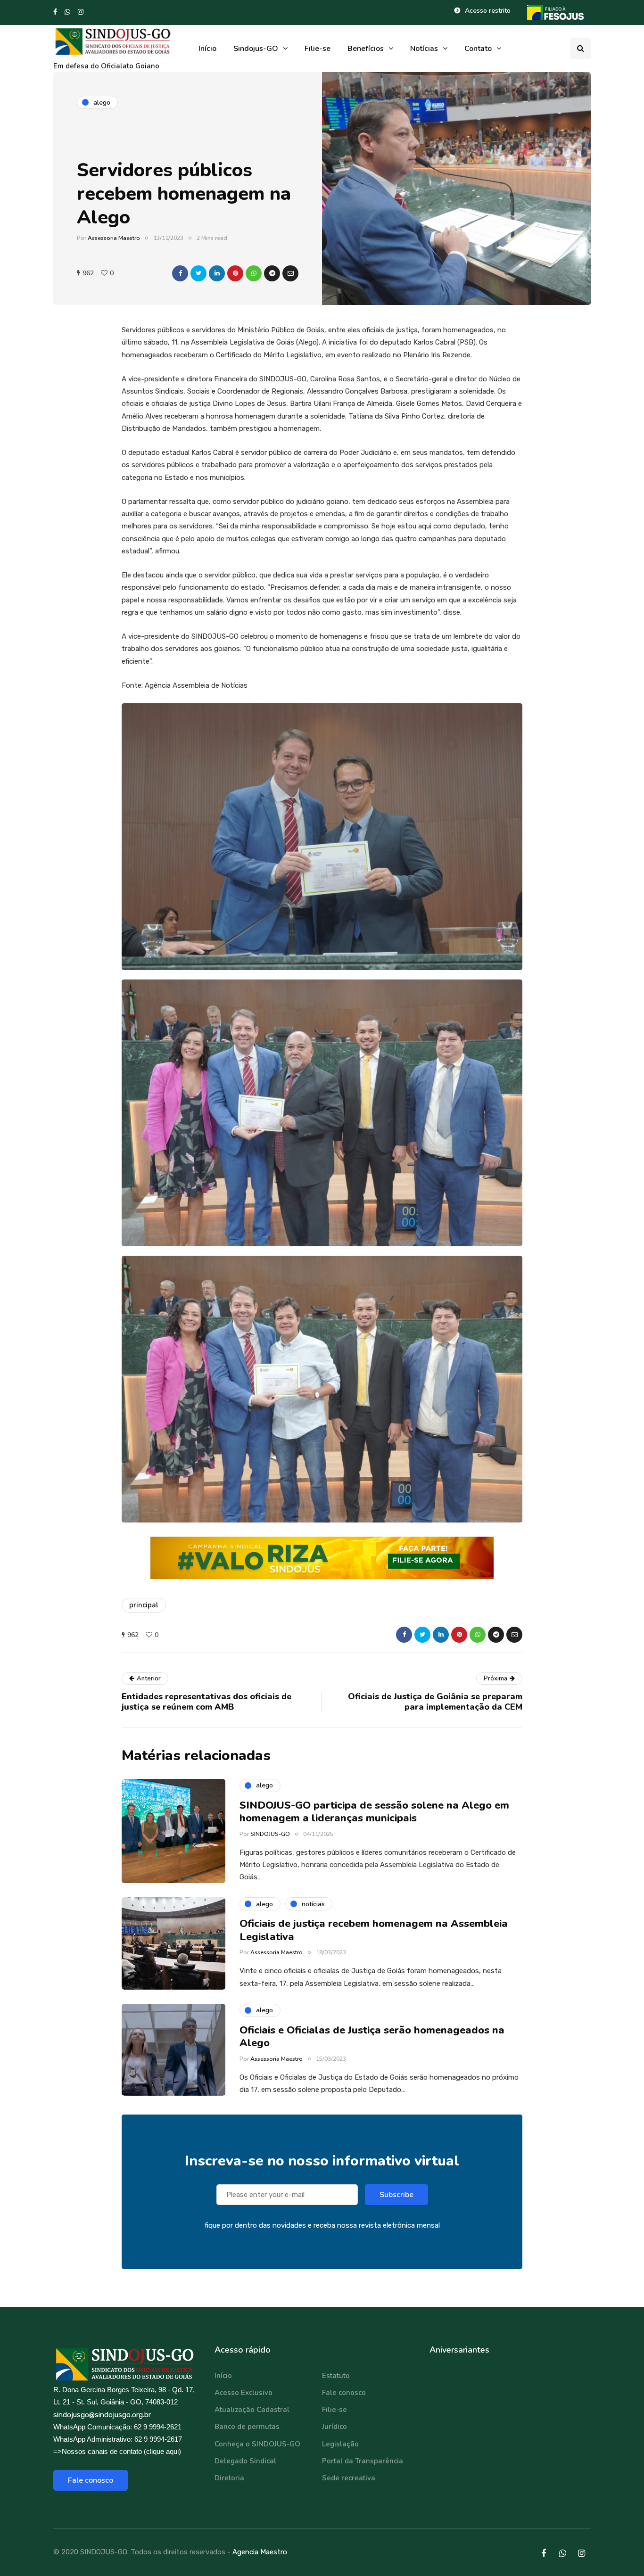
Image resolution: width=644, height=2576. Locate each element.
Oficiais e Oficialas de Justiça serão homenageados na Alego (372, 2037)
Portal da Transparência (363, 2461)
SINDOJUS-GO (270, 1834)
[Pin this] (235, 273)
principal (144, 1605)
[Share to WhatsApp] (254, 273)
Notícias (424, 49)
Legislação (340, 2444)
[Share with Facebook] (180, 273)
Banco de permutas (247, 2427)
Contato (478, 49)
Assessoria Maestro (114, 238)
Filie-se (318, 49)
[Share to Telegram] (272, 273)
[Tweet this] (198, 273)
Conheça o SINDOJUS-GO (257, 2444)
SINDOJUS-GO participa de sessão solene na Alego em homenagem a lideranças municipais (374, 1812)
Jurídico (334, 2427)
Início (207, 49)
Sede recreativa (349, 2478)
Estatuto (336, 2376)
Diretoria (229, 2478)
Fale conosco (91, 2480)
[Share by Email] (290, 273)
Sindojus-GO (256, 49)
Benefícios (366, 49)
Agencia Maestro (260, 2552)
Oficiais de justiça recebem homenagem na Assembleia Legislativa (374, 1930)
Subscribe (396, 2195)
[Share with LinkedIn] (217, 273)
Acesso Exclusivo (244, 2393)
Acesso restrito (488, 11)
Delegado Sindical (245, 2461)
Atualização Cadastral (252, 2410)
